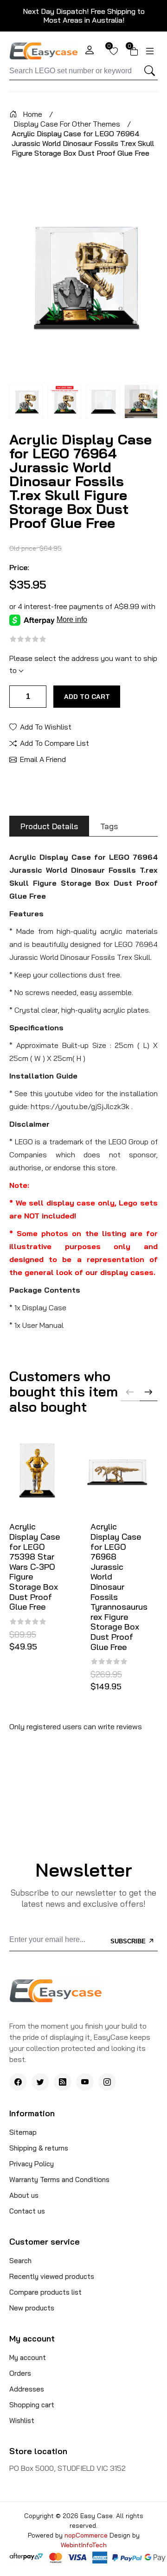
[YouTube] (85, 2082)
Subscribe (129, 1941)
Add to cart (87, 697)
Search (20, 2261)
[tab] (49, 826)
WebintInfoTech (84, 2545)
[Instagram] (107, 2082)
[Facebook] (18, 2082)
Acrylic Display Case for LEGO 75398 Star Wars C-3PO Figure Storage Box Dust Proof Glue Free (35, 1567)
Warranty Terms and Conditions (59, 2179)
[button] (148, 1392)
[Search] (149, 71)
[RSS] (63, 2082)
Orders (20, 2373)
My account (28, 2357)
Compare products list (45, 2292)
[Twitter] (40, 2082)
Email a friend (43, 759)
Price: (19, 567)
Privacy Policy (32, 2164)
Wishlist (22, 2421)
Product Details (49, 826)
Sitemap (23, 2132)
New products (32, 2308)
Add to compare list (55, 742)
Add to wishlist (46, 726)
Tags (109, 826)
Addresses (27, 2389)
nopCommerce (87, 2535)
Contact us (27, 2211)
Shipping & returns (39, 2148)
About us (24, 2195)
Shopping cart (32, 2405)
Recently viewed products (52, 2276)
